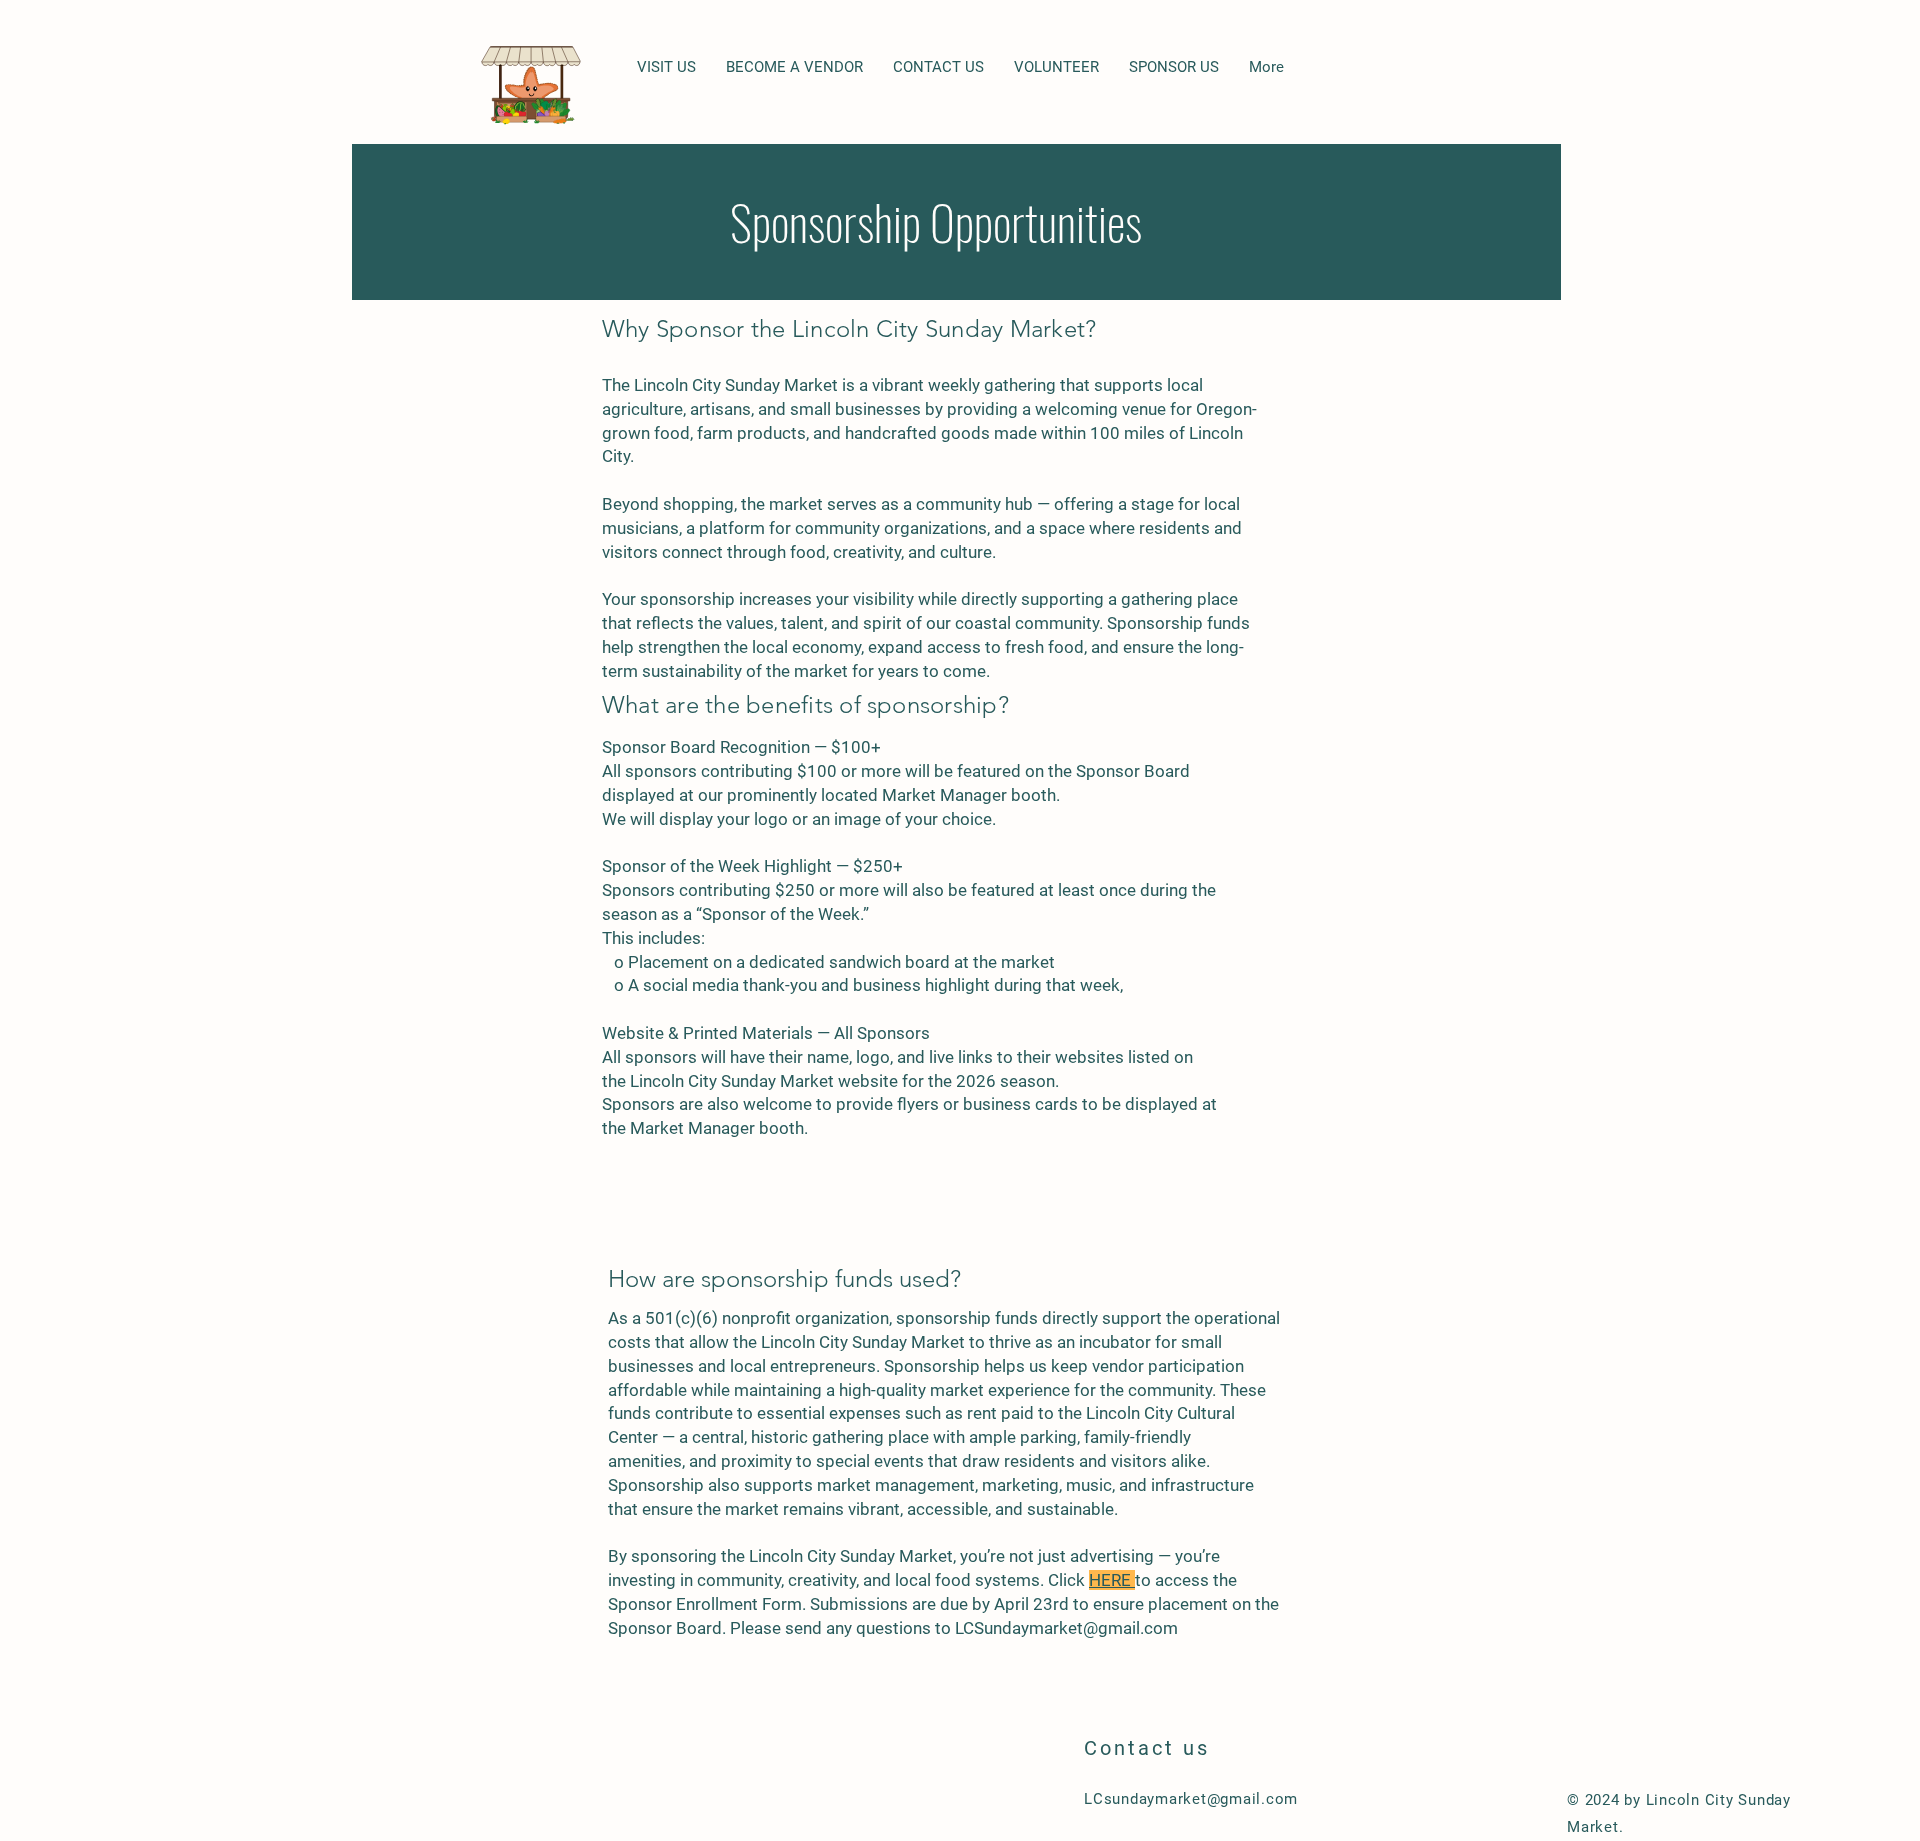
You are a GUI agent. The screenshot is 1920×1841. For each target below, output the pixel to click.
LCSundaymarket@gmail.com (1066, 1628)
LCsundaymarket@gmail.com (1191, 1799)
